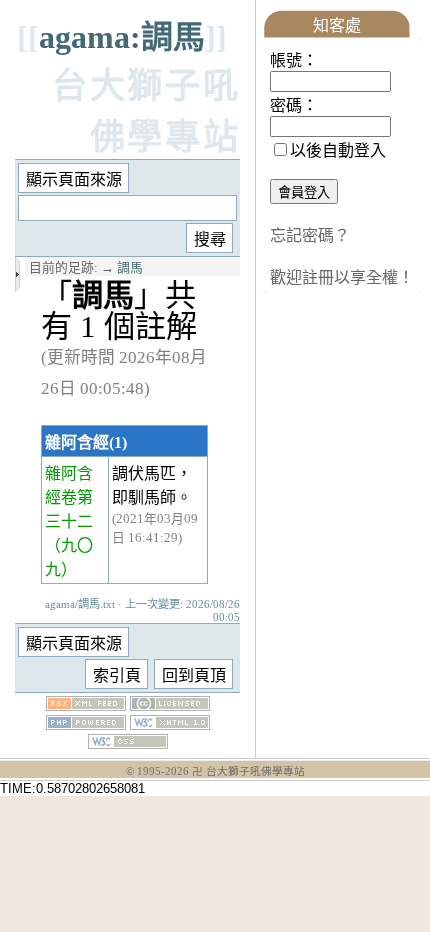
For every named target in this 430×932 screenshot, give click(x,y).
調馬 (130, 268)
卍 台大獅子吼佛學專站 (248, 771)
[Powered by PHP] (86, 724)
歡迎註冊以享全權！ (342, 277)
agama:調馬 (122, 37)
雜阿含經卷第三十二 (69, 497)
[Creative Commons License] (170, 705)
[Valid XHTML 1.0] (170, 724)
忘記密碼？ (310, 235)
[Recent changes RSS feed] (86, 705)
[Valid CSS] (128, 743)
